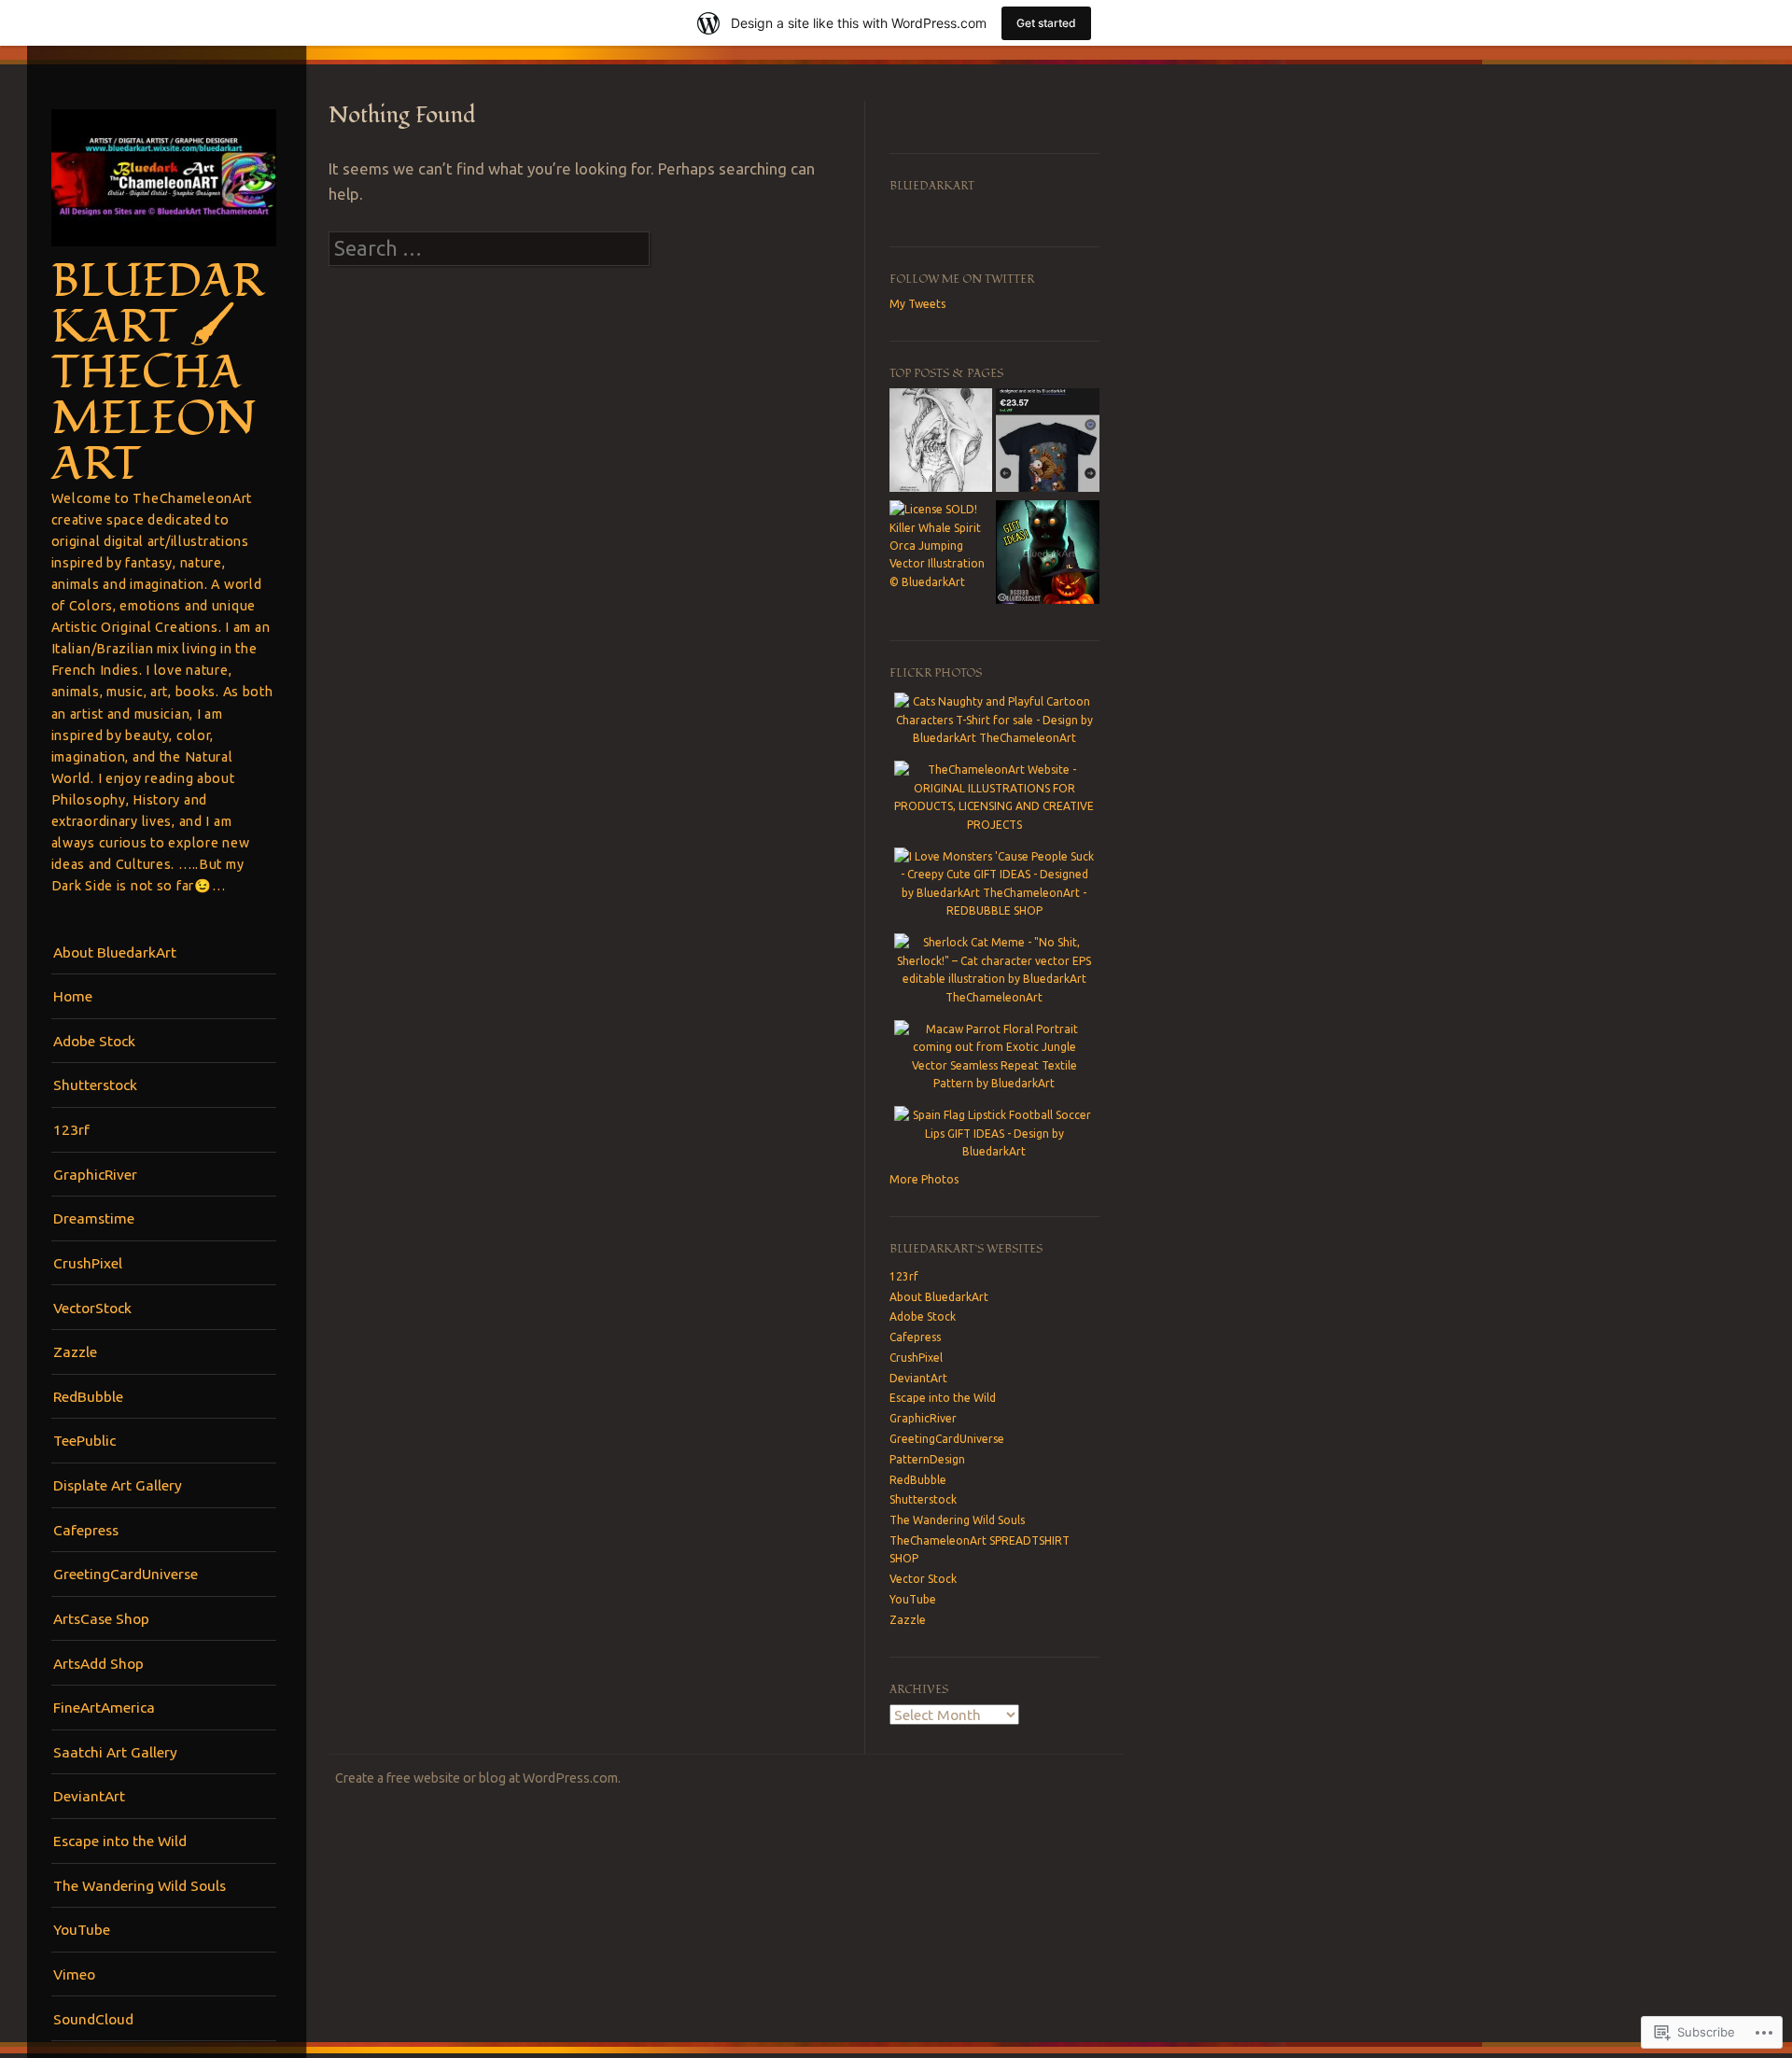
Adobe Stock (94, 1041)
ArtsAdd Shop (98, 1663)
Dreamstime (94, 1218)
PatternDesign (927, 1459)
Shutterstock (95, 1085)
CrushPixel (88, 1263)
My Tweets (917, 304)
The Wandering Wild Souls (140, 1885)
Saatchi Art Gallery (115, 1752)
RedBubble (88, 1396)
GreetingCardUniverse (126, 1574)
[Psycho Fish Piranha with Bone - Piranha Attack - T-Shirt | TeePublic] (1047, 442)
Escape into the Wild (120, 1841)
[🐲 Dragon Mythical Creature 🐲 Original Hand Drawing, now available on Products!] (941, 442)
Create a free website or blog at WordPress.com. (478, 1778)
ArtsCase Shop (101, 1618)
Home (73, 996)
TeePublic (84, 1440)
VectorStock (92, 1308)
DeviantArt (89, 1796)
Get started (1046, 23)
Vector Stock (923, 1579)
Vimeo (74, 1974)
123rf (71, 1129)
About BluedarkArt (115, 952)
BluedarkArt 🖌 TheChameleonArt (158, 373)
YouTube (82, 1929)
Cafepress (86, 1530)
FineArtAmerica (104, 1707)
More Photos (924, 1179)
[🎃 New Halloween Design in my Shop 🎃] (1047, 554)
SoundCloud (93, 2019)
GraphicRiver (95, 1174)
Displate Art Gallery (118, 1485)
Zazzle (75, 1351)
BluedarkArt (932, 186)
